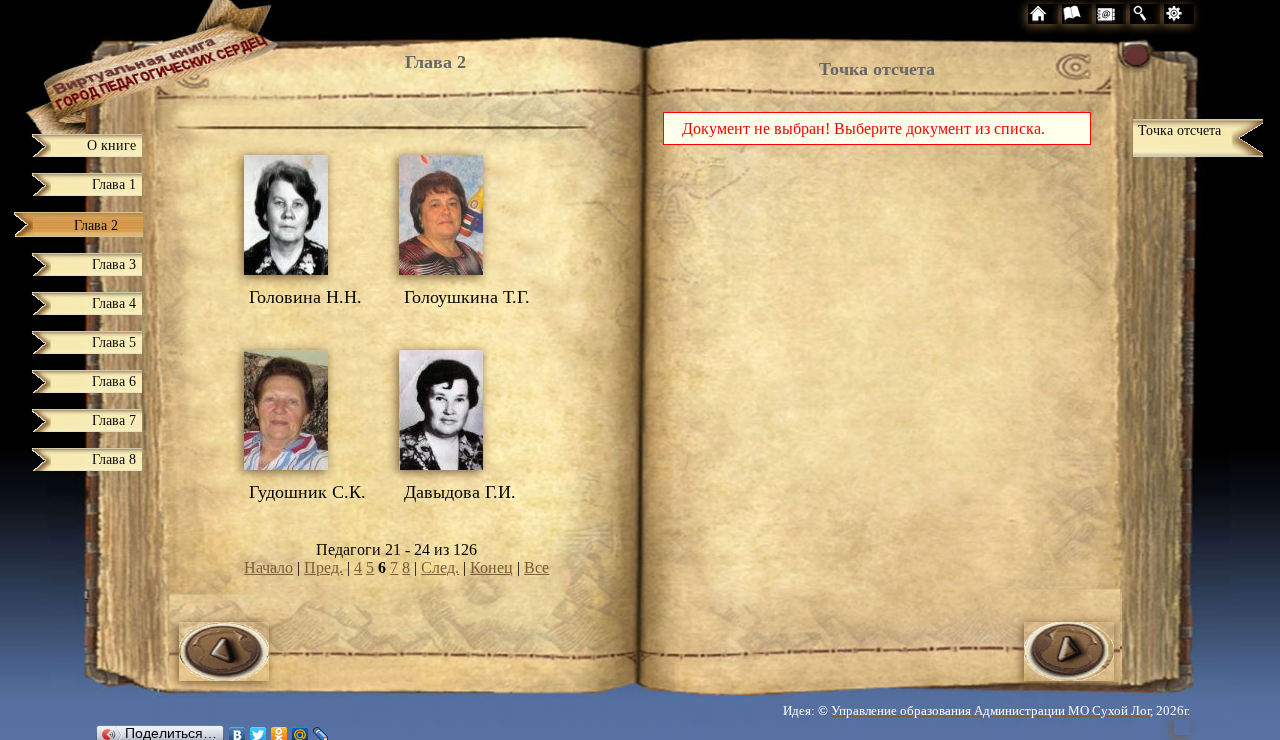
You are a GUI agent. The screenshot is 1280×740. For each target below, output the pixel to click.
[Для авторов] (1217, 16)
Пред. (323, 567)
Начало (268, 567)
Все (536, 567)
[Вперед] (1069, 675)
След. (440, 567)
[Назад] (224, 675)
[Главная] (115, 62)
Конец (491, 567)
